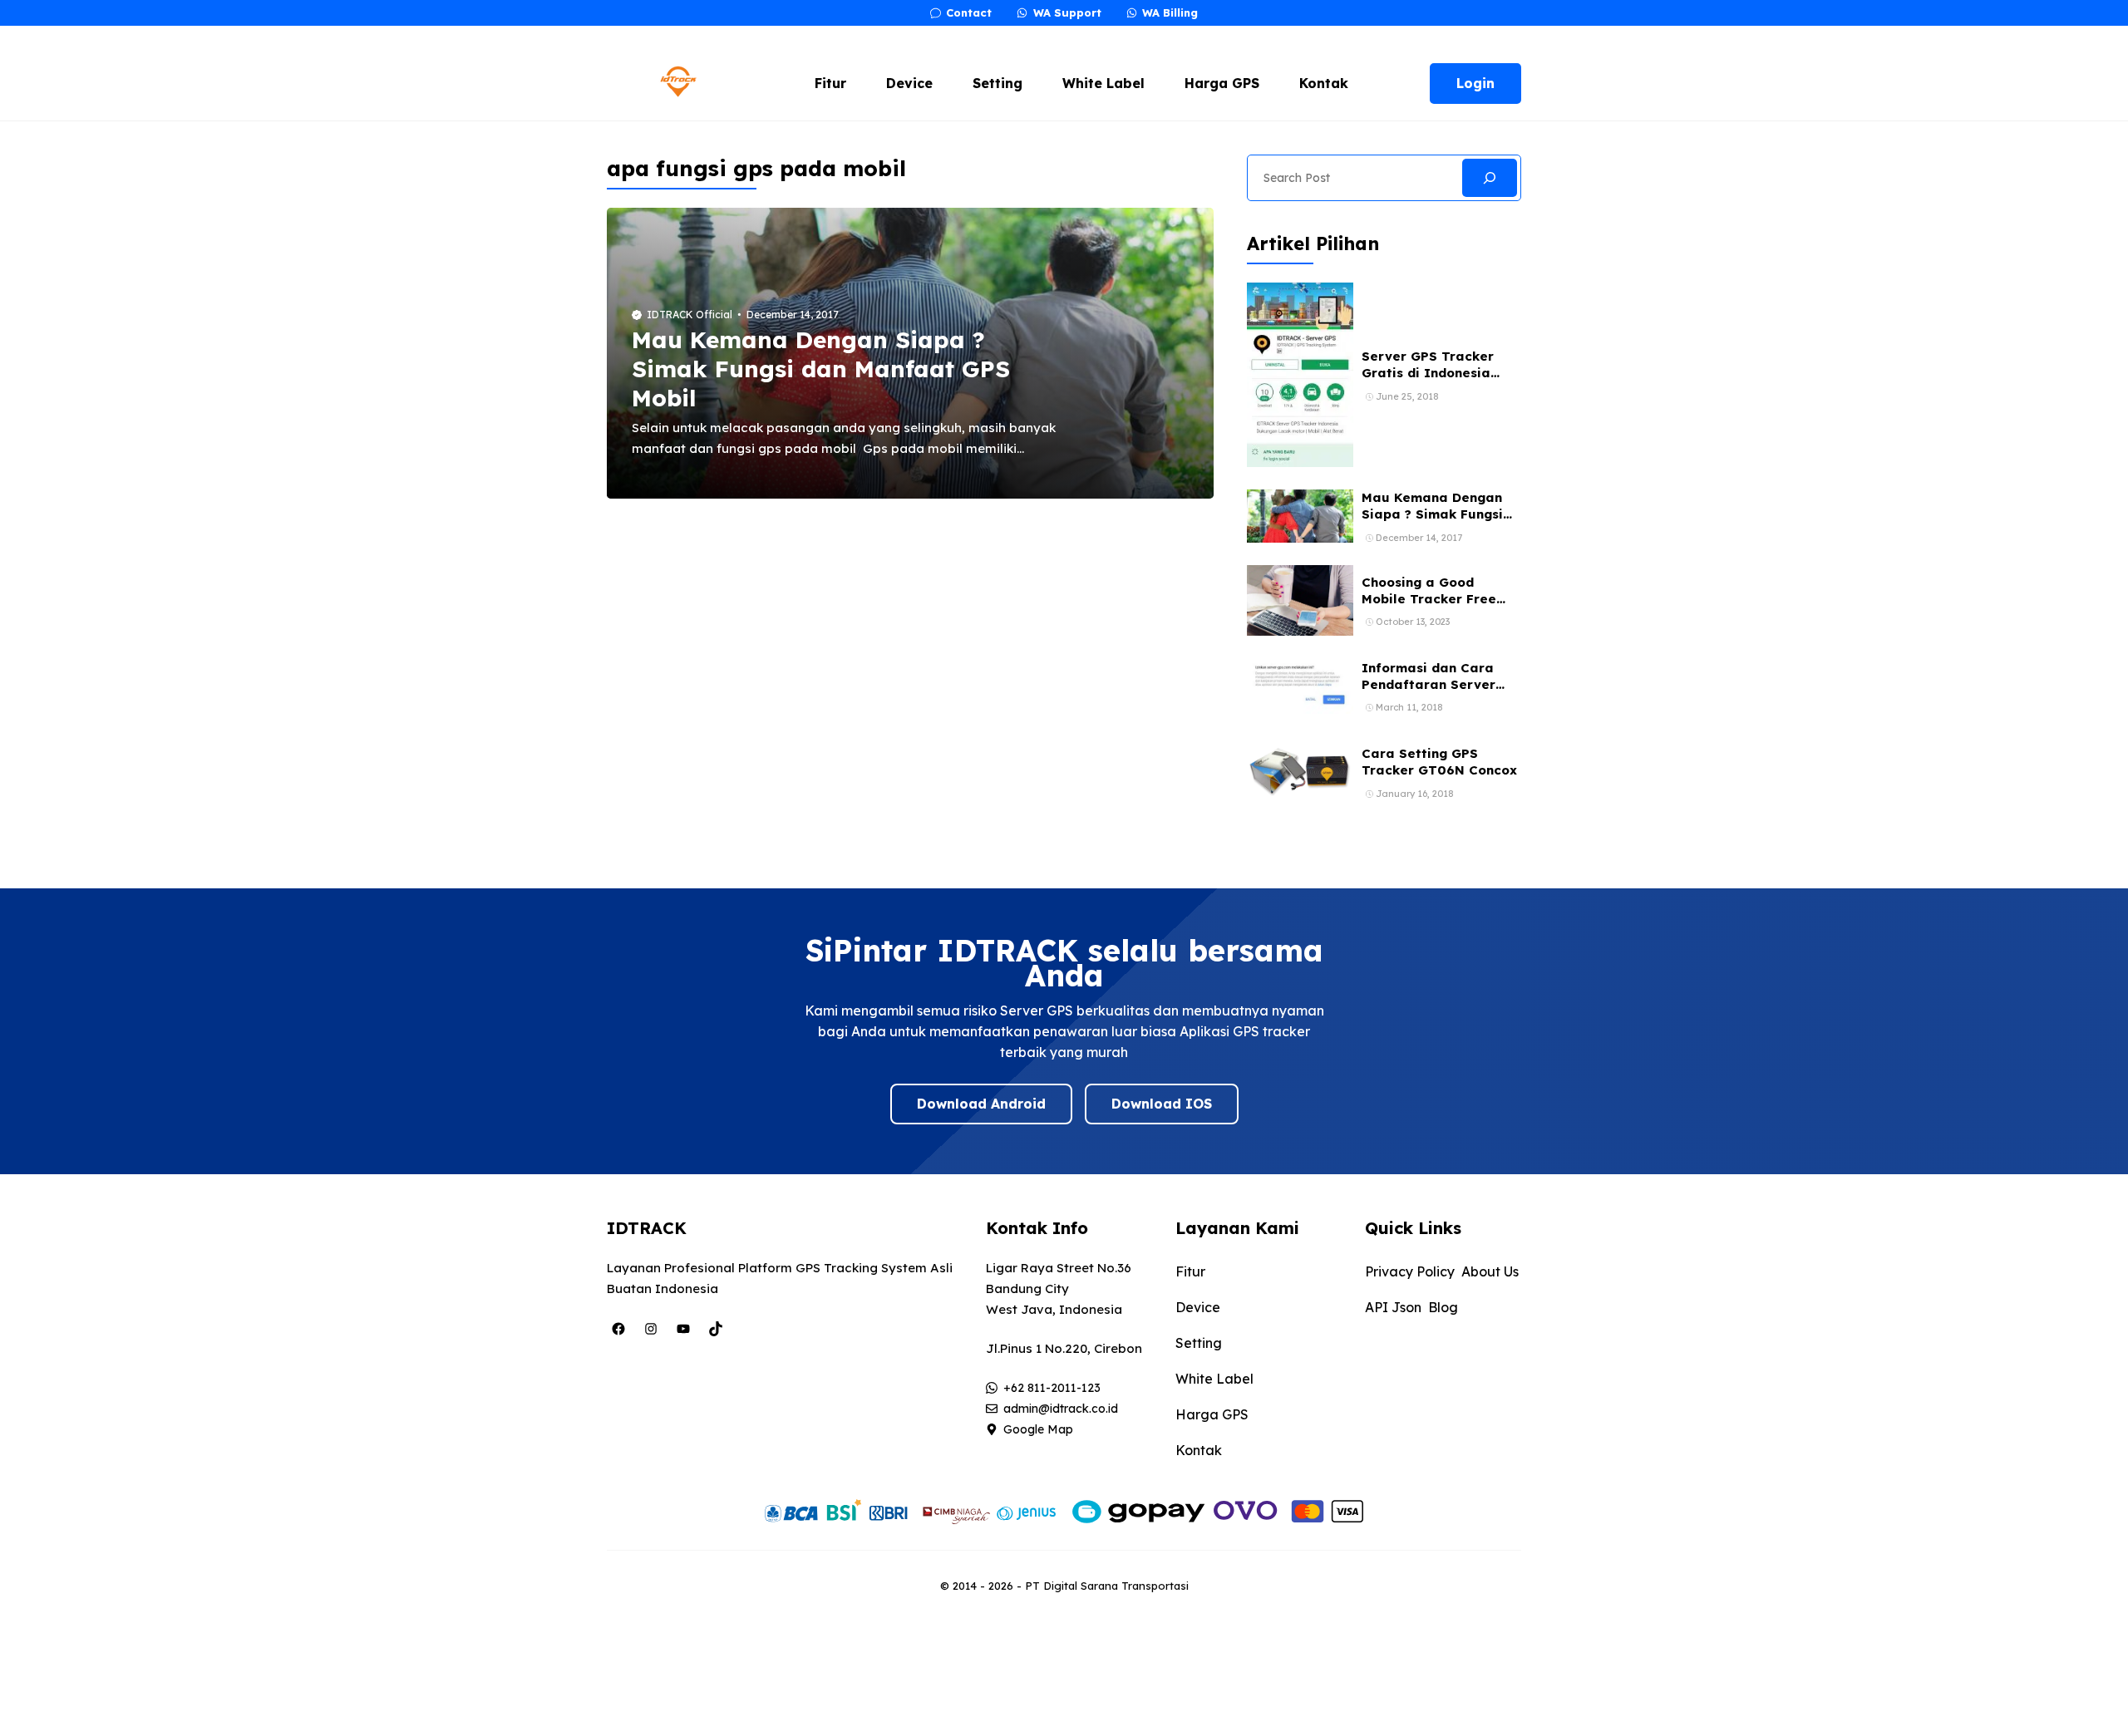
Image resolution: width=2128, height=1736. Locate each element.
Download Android (981, 1104)
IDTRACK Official (690, 315)
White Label (1103, 83)
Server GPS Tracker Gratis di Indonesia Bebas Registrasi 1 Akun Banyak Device (1441, 381)
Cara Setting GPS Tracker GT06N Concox (1439, 762)
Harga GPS (1222, 83)
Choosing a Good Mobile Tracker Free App (1429, 599)
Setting (997, 83)
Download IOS (1162, 1104)
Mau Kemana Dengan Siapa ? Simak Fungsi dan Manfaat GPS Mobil (821, 369)
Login (1475, 83)
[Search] (1490, 178)
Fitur (830, 83)
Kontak (1324, 83)
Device (909, 83)
